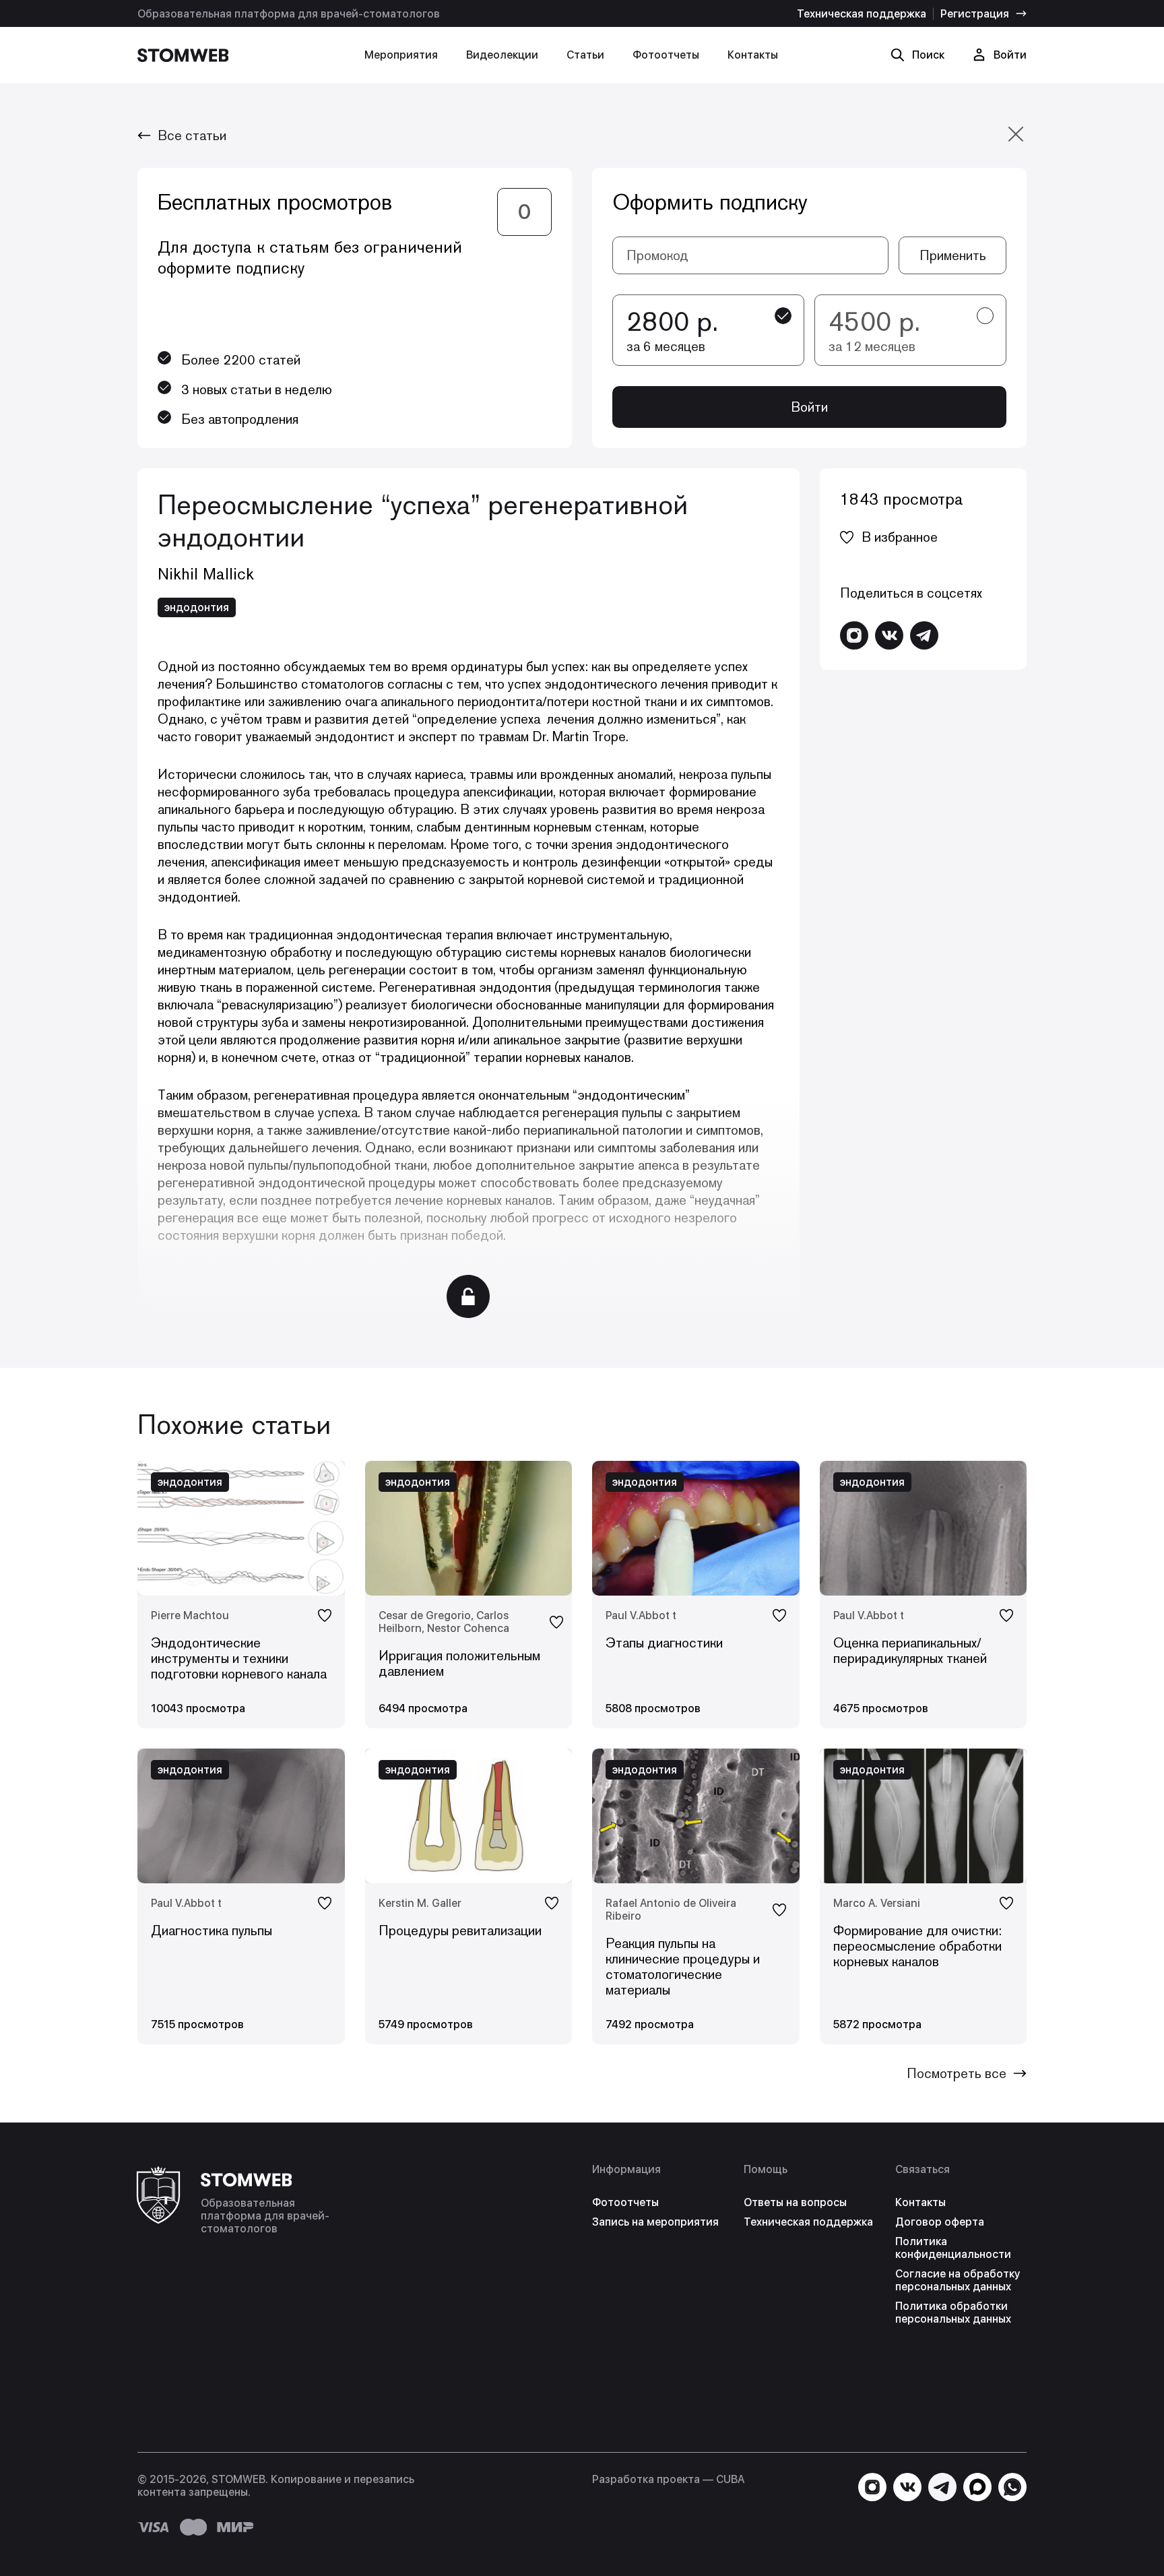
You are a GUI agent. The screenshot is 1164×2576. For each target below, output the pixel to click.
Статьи (585, 55)
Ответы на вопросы (795, 2202)
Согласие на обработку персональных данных (958, 2280)
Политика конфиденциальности (953, 2248)
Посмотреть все (957, 2073)
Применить (953, 255)
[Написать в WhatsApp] (1012, 2487)
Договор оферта (940, 2222)
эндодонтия (197, 607)
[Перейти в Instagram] (854, 635)
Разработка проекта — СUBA (668, 2479)
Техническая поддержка (862, 14)
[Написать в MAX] (977, 2487)
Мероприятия (401, 55)
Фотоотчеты (666, 55)
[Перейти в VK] (889, 635)
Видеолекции (502, 55)
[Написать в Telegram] (924, 635)
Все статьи (192, 135)
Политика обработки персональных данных (953, 2313)
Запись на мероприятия (655, 2222)
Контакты (753, 55)
